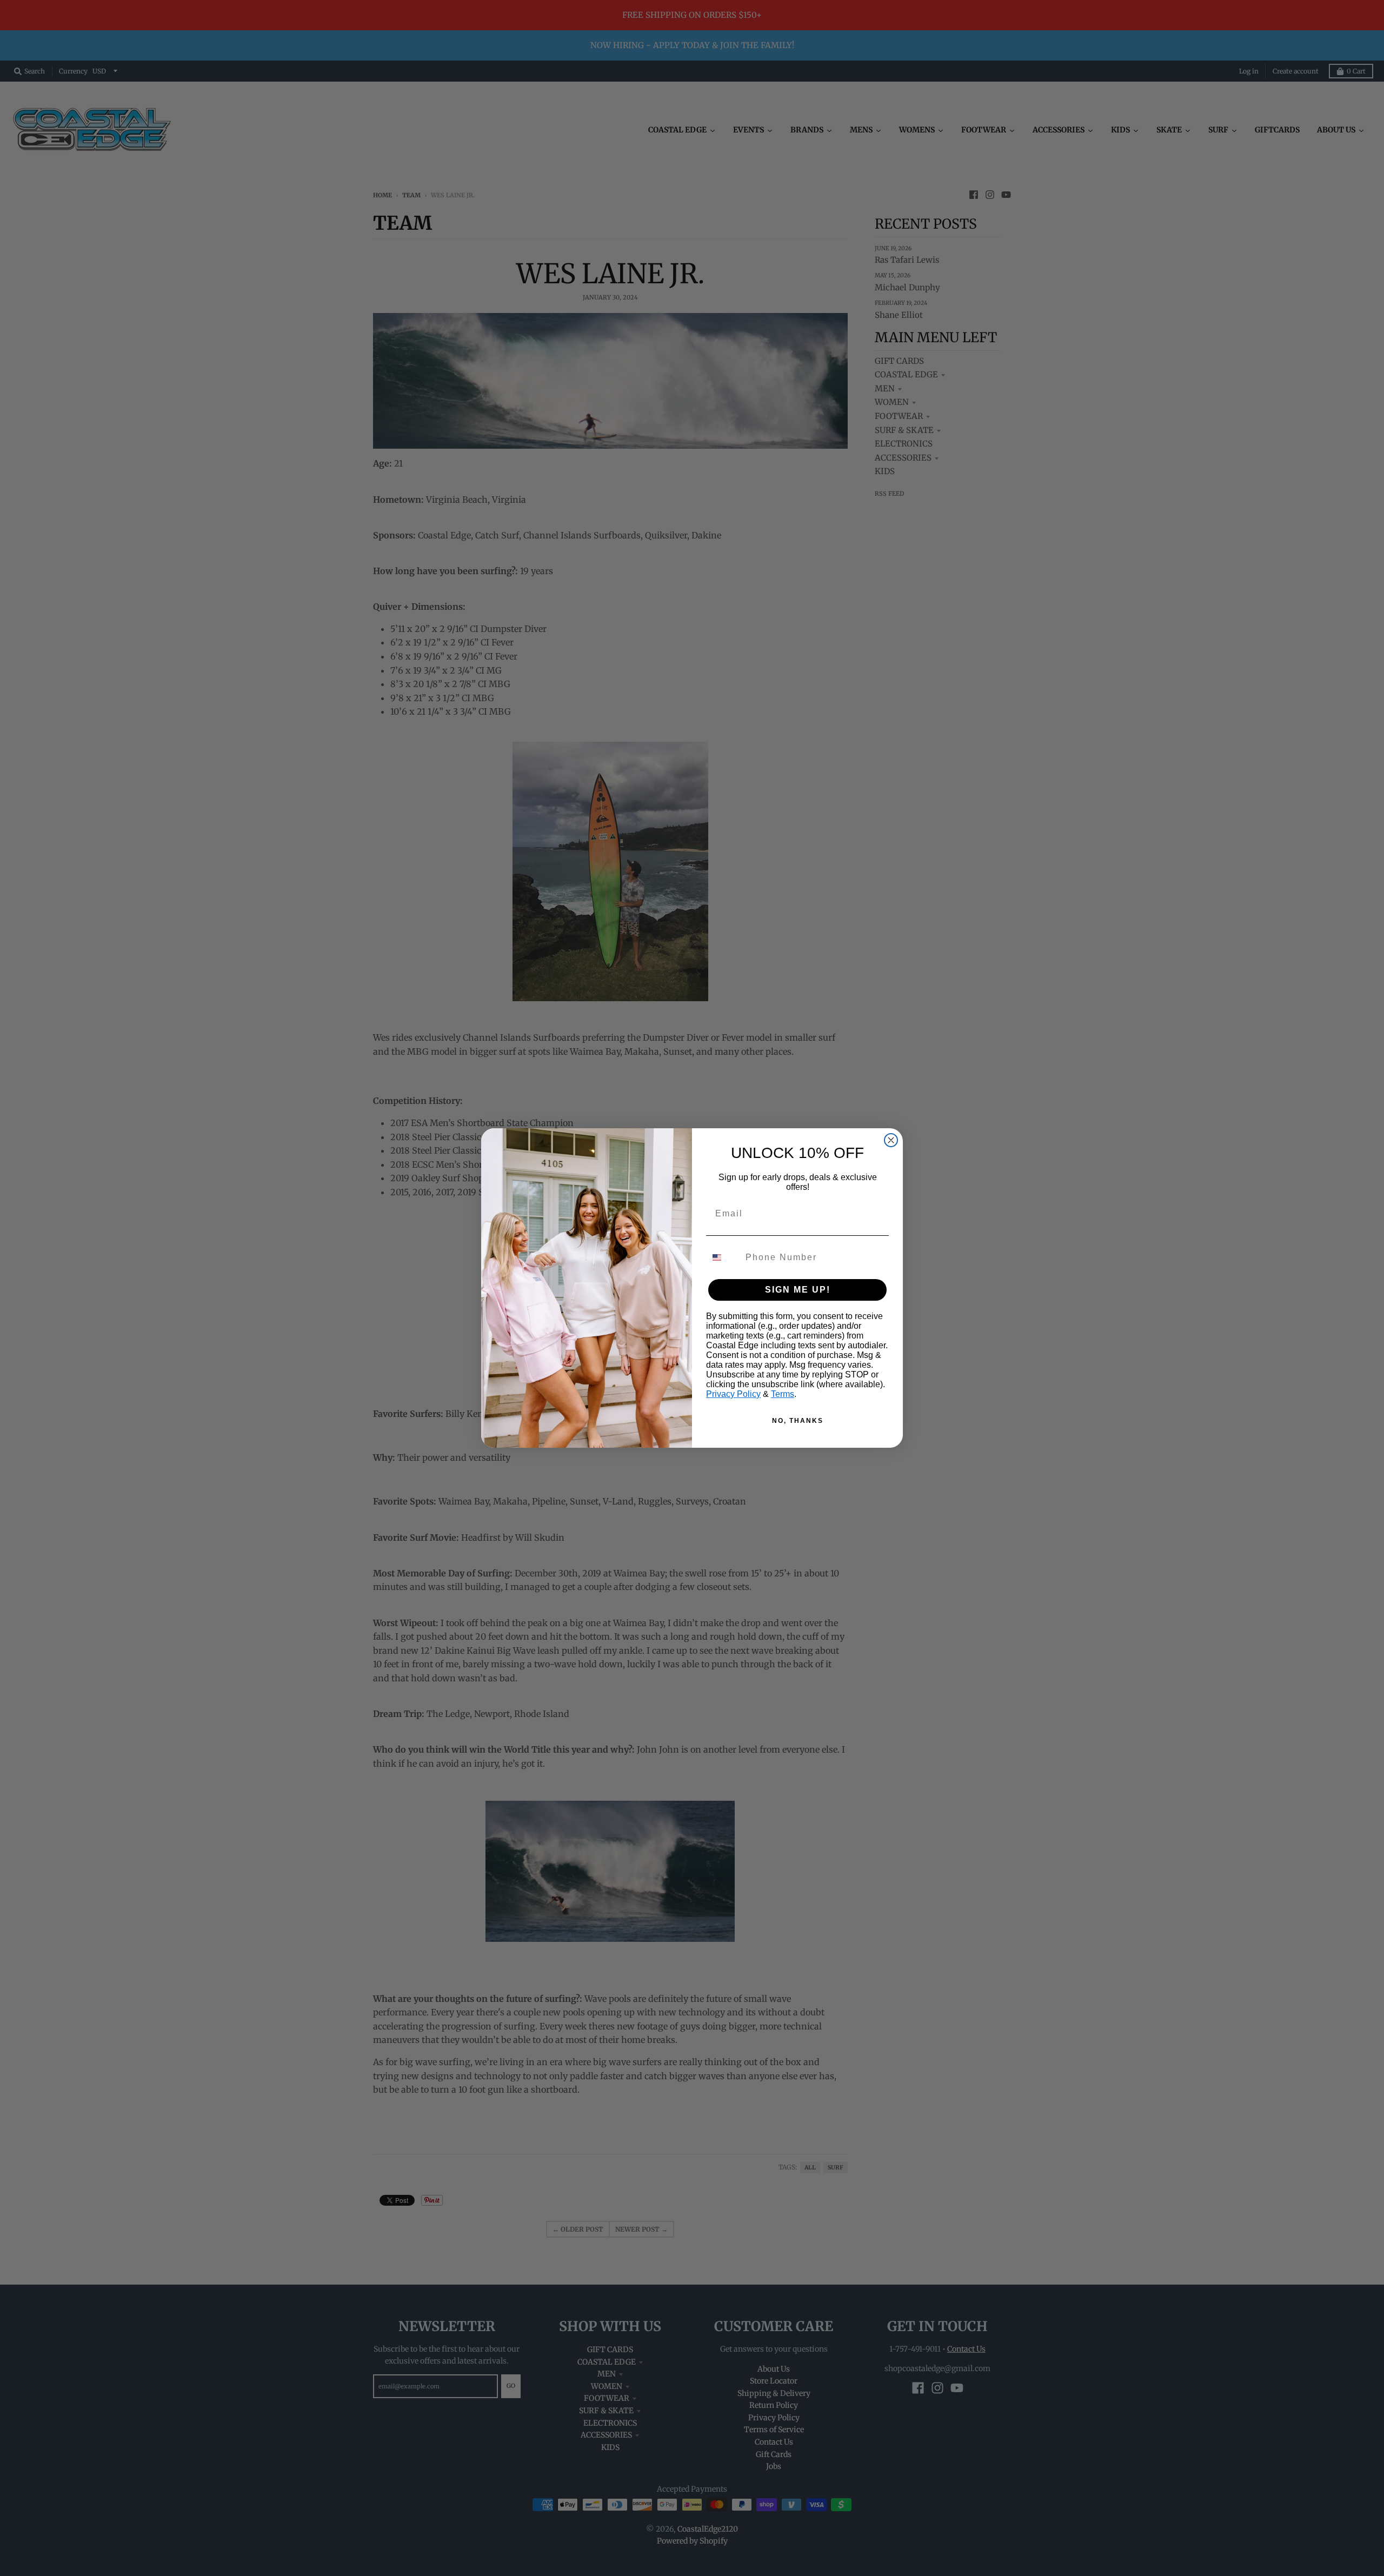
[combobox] (723, 1257)
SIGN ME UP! (798, 1290)
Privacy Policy (733, 1394)
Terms (783, 1394)
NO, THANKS (798, 1421)
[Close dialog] (891, 1140)
